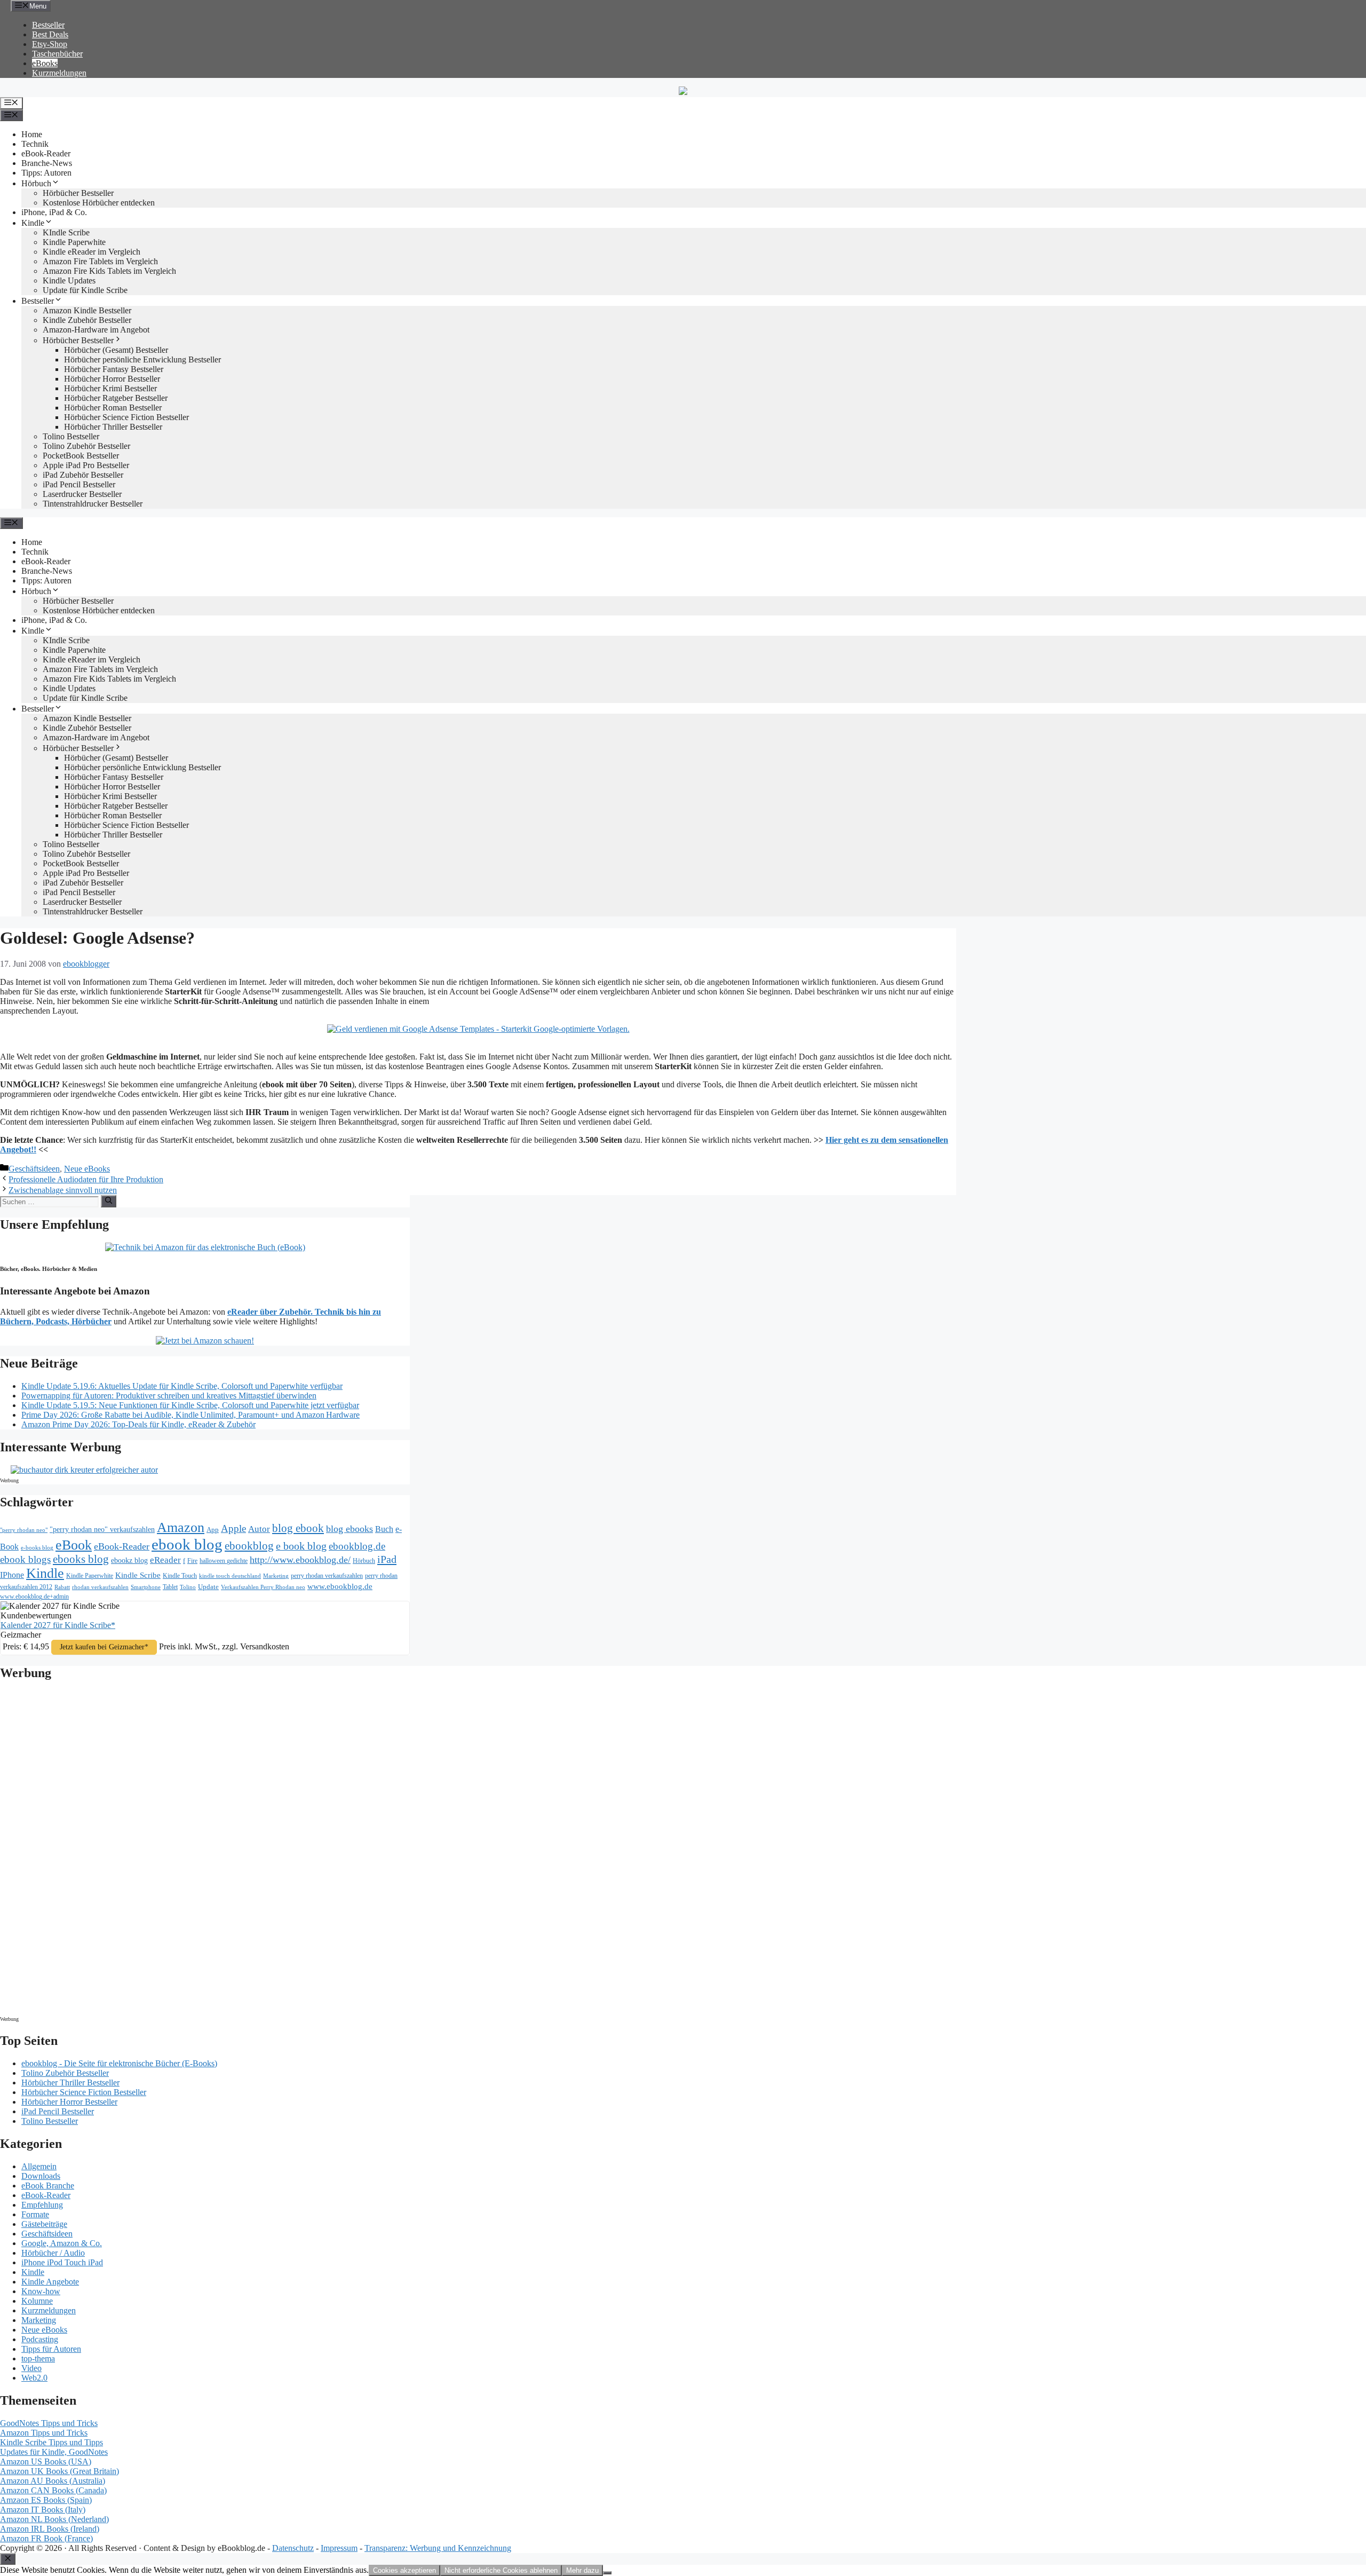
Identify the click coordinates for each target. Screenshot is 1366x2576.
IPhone (12, 1575)
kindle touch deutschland (230, 1576)
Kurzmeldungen (59, 73)
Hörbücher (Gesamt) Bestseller (116, 350)
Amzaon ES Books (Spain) (46, 2500)
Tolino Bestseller (71, 436)
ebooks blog (81, 1559)
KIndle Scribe (66, 232)
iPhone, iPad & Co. (54, 212)
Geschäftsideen (34, 1169)
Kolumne (37, 2301)
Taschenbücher (57, 54)
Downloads (41, 2176)
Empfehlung (42, 2205)
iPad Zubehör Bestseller (83, 475)
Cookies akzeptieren (404, 2570)
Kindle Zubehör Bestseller (87, 320)
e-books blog (37, 1548)
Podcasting (40, 2339)
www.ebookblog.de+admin (34, 1597)
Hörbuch (36, 183)
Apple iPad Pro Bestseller (86, 465)
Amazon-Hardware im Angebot (96, 330)
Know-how (41, 2291)
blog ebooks (350, 1529)
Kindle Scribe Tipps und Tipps (51, 2442)
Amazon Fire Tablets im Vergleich (100, 261)
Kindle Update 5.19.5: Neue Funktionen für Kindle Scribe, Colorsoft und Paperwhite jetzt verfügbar (190, 1405)
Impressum (339, 2548)
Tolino (188, 1587)
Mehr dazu (582, 2570)
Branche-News (47, 163)
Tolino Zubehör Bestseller (86, 446)
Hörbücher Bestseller (78, 193)
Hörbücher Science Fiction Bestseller (126, 417)
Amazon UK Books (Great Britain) (59, 2471)
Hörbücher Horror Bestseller (112, 379)
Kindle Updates (69, 280)
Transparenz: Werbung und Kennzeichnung (438, 2548)
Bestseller (48, 25)
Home (32, 134)
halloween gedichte (224, 1561)
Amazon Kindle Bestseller (87, 310)
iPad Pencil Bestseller (79, 484)
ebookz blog (129, 1560)
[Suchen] (109, 1201)
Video (31, 2368)
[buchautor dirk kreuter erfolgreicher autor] (84, 1470)
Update (208, 1587)
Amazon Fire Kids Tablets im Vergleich (109, 271)
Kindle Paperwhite (74, 242)
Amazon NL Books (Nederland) (54, 2519)
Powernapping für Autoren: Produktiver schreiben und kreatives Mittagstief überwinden (169, 1396)
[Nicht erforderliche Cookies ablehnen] (607, 2573)
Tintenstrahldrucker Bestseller (93, 504)
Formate (35, 2214)
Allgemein (39, 2166)
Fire (192, 1561)
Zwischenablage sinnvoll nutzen (63, 1190)
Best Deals (50, 34)
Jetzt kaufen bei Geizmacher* (104, 1647)
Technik (35, 144)
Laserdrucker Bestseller (82, 494)
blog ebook (298, 1528)
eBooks (45, 63)
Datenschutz (293, 2548)
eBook (74, 1545)
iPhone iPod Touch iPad (62, 2262)
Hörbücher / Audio (53, 2253)
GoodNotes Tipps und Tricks (49, 2423)
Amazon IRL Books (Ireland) (50, 2529)
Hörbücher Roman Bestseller (113, 408)
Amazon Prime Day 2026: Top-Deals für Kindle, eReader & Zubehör (138, 1424)
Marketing (276, 1576)
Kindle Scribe (138, 1575)
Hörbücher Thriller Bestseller (113, 427)
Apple (233, 1528)
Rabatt (62, 1587)
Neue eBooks (87, 1169)
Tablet (170, 1587)
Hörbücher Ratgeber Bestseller (116, 398)
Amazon (181, 1527)
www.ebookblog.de (340, 1586)
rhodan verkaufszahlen (100, 1587)
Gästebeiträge (44, 2224)
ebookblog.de (357, 1546)
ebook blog (187, 1544)
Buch (384, 1529)
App (213, 1530)
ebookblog (249, 1546)
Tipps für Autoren (51, 2349)
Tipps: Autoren (46, 173)
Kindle (33, 223)
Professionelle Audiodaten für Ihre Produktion (86, 1179)
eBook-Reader (46, 153)
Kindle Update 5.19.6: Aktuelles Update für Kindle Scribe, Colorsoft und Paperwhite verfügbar (182, 1386)
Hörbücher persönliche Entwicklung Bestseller (142, 359)
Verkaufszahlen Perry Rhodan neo (263, 1587)
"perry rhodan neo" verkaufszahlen (102, 1529)
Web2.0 (34, 2378)
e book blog (301, 1546)
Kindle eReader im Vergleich (92, 252)
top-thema (38, 2358)
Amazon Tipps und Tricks (44, 2433)
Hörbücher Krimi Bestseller (110, 388)
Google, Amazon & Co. (62, 2243)
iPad (387, 1559)
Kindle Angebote (50, 2282)
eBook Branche (48, 2186)
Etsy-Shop (50, 44)
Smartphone (146, 1587)
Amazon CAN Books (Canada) (53, 2490)
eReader (165, 1560)
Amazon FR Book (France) (46, 2538)
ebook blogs (25, 1559)
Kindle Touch (180, 1576)
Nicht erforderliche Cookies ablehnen (501, 2570)
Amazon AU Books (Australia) (53, 2481)
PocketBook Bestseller (81, 456)
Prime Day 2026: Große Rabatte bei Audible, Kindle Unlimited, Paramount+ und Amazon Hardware (190, 1415)
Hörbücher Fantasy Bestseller (114, 369)
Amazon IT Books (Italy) (43, 2510)
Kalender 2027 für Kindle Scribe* (58, 1625)
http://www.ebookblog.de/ (300, 1560)
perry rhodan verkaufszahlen (327, 1576)
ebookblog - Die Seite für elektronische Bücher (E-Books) (119, 2063)
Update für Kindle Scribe (85, 290)
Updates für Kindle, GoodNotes (54, 2452)
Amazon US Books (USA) (46, 2462)
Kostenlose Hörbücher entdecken (99, 203)
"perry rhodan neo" (24, 1530)
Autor (259, 1529)
